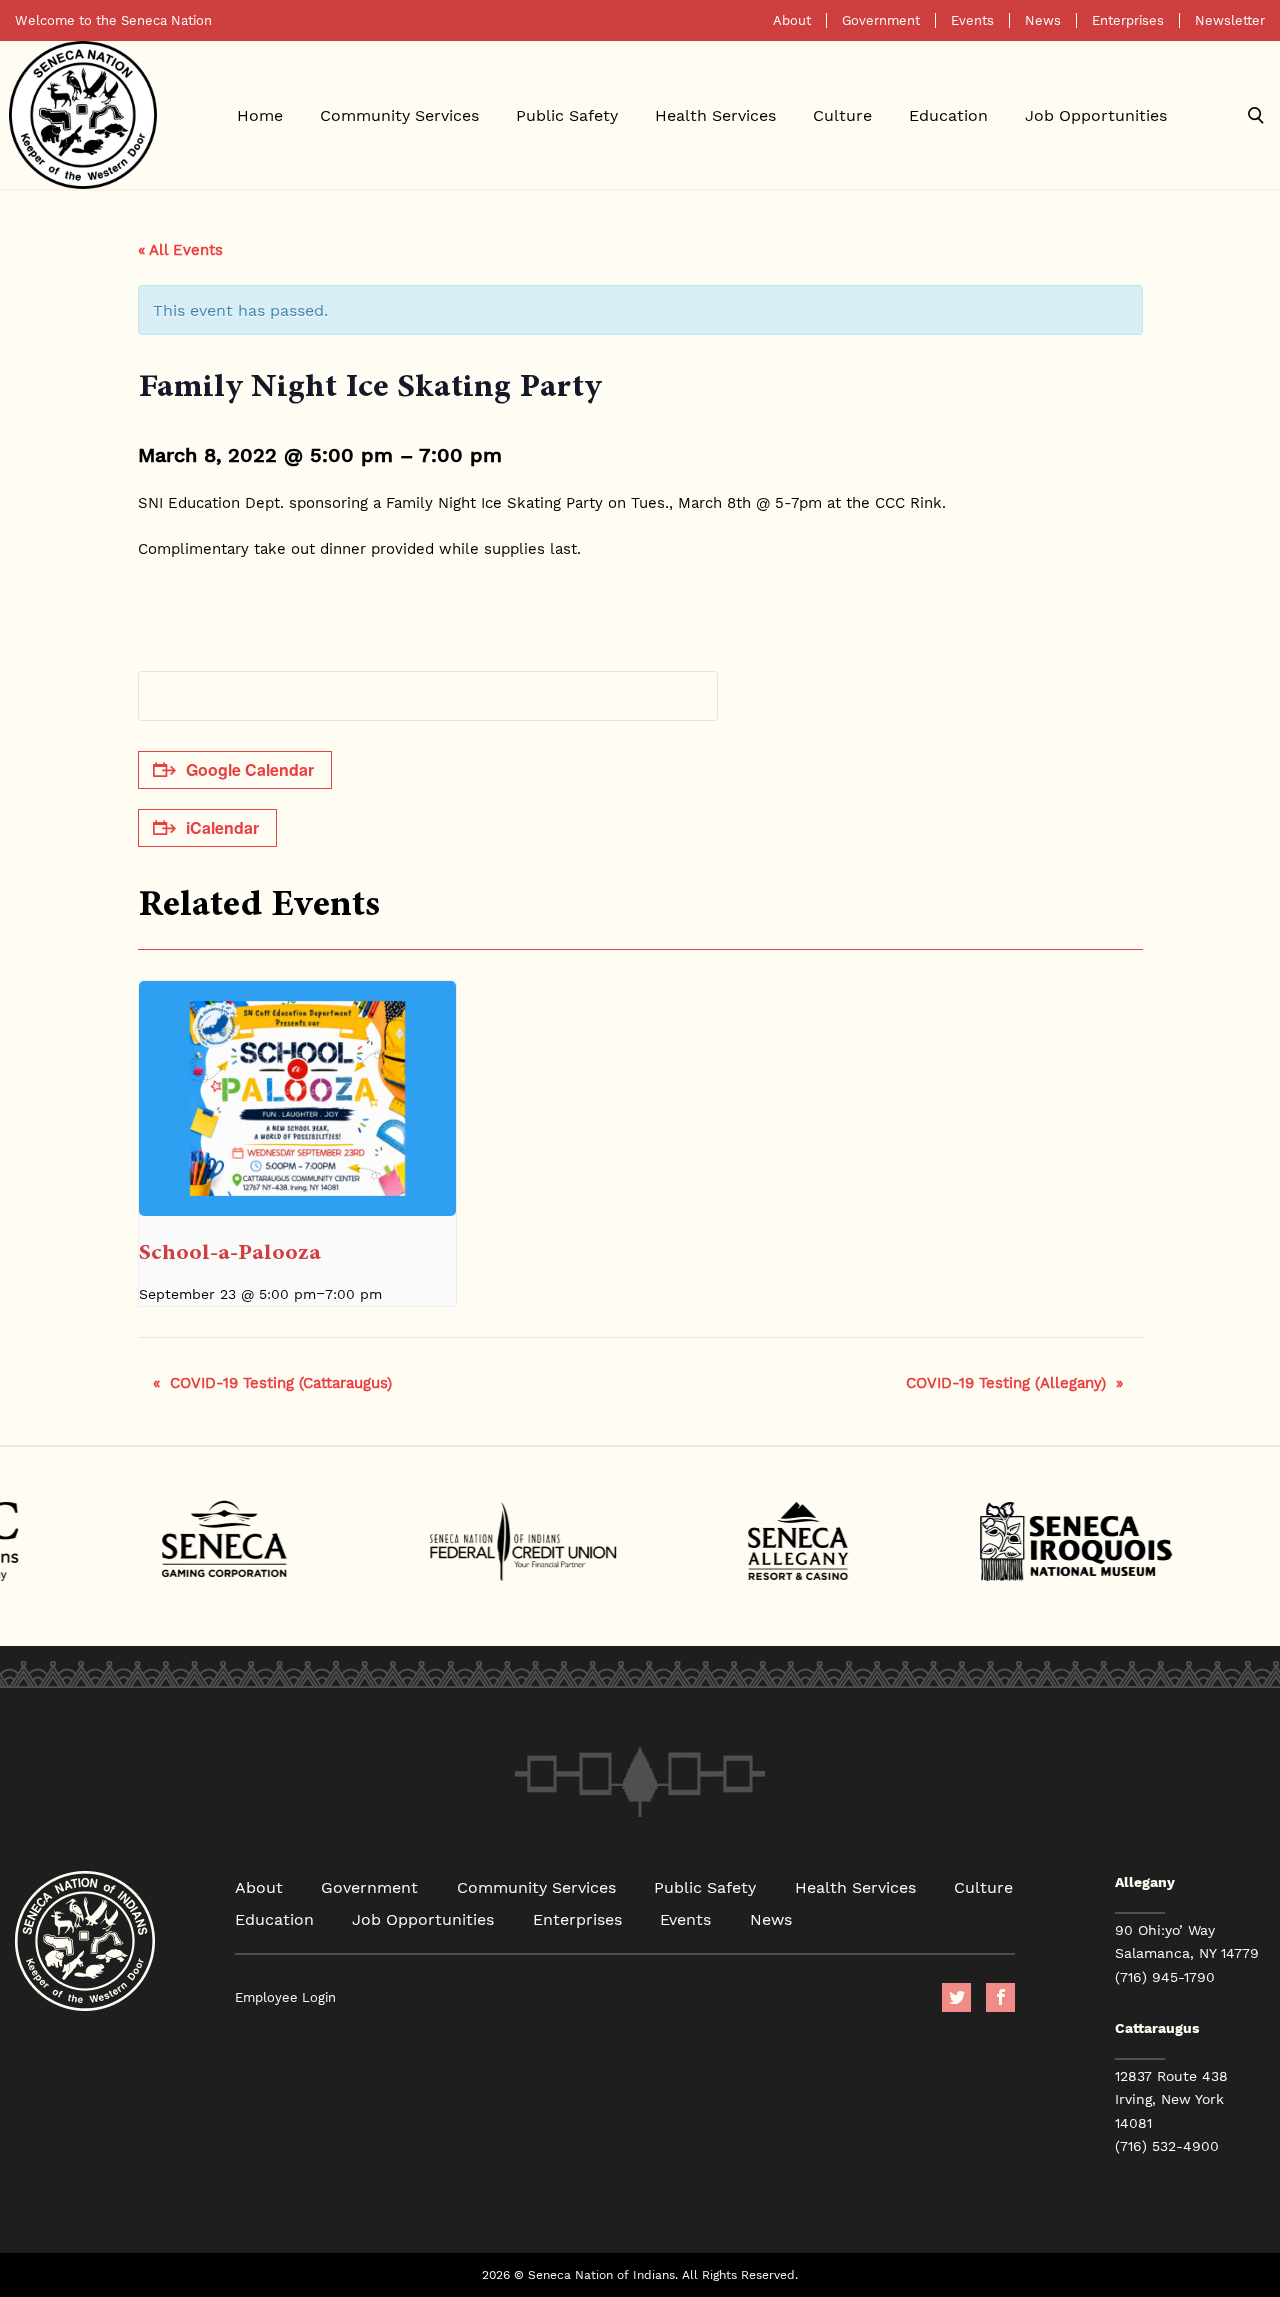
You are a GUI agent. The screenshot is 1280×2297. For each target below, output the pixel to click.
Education (948, 114)
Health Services (715, 114)
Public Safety (567, 114)
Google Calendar (250, 769)
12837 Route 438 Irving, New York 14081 (1171, 2099)
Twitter (956, 1997)
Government (881, 20)
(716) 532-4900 (1167, 2146)
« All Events (180, 249)
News (1043, 20)
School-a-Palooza (230, 1251)
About (792, 20)
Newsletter (1230, 20)
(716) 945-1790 (1165, 1977)
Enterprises (1128, 20)
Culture (842, 114)
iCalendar (222, 827)
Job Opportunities (1096, 114)
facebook (1000, 1997)
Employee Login (285, 1997)
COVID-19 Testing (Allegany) (1014, 1382)
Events (972, 20)
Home (260, 114)
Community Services (399, 114)
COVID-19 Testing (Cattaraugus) (272, 1382)
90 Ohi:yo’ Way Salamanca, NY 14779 (1187, 1941)
